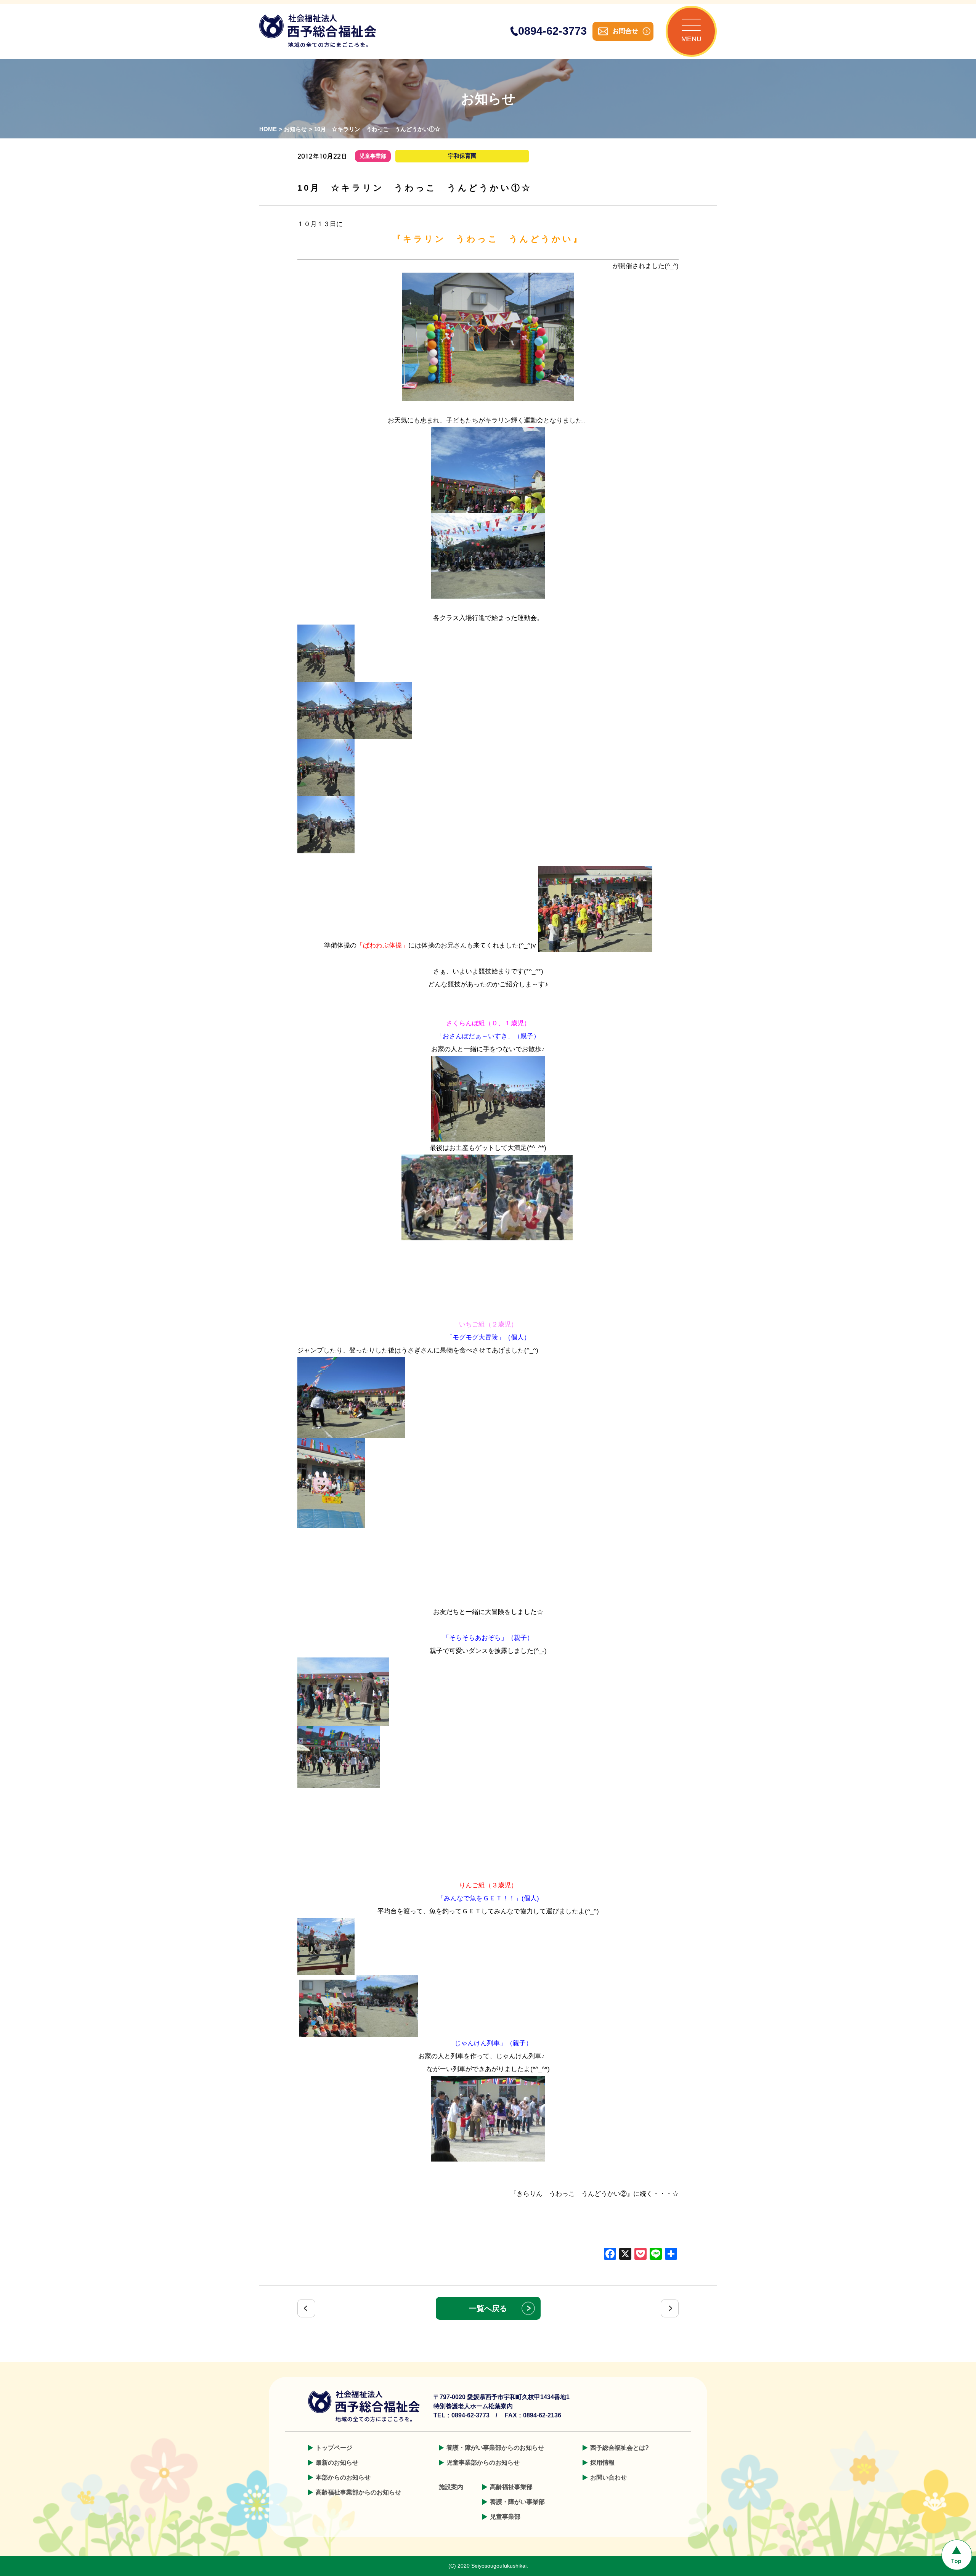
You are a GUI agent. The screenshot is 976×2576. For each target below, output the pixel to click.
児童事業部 (505, 2517)
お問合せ (625, 31)
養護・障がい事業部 (517, 2502)
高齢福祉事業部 (511, 2487)
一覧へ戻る (488, 2308)
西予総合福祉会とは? (620, 2448)
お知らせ (295, 129)
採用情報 (602, 2463)
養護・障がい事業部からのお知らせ (495, 2448)
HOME (268, 129)
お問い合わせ (608, 2477)
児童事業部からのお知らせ (483, 2463)
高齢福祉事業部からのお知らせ (358, 2492)
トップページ (334, 2448)
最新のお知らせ (337, 2463)
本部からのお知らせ (343, 2477)
